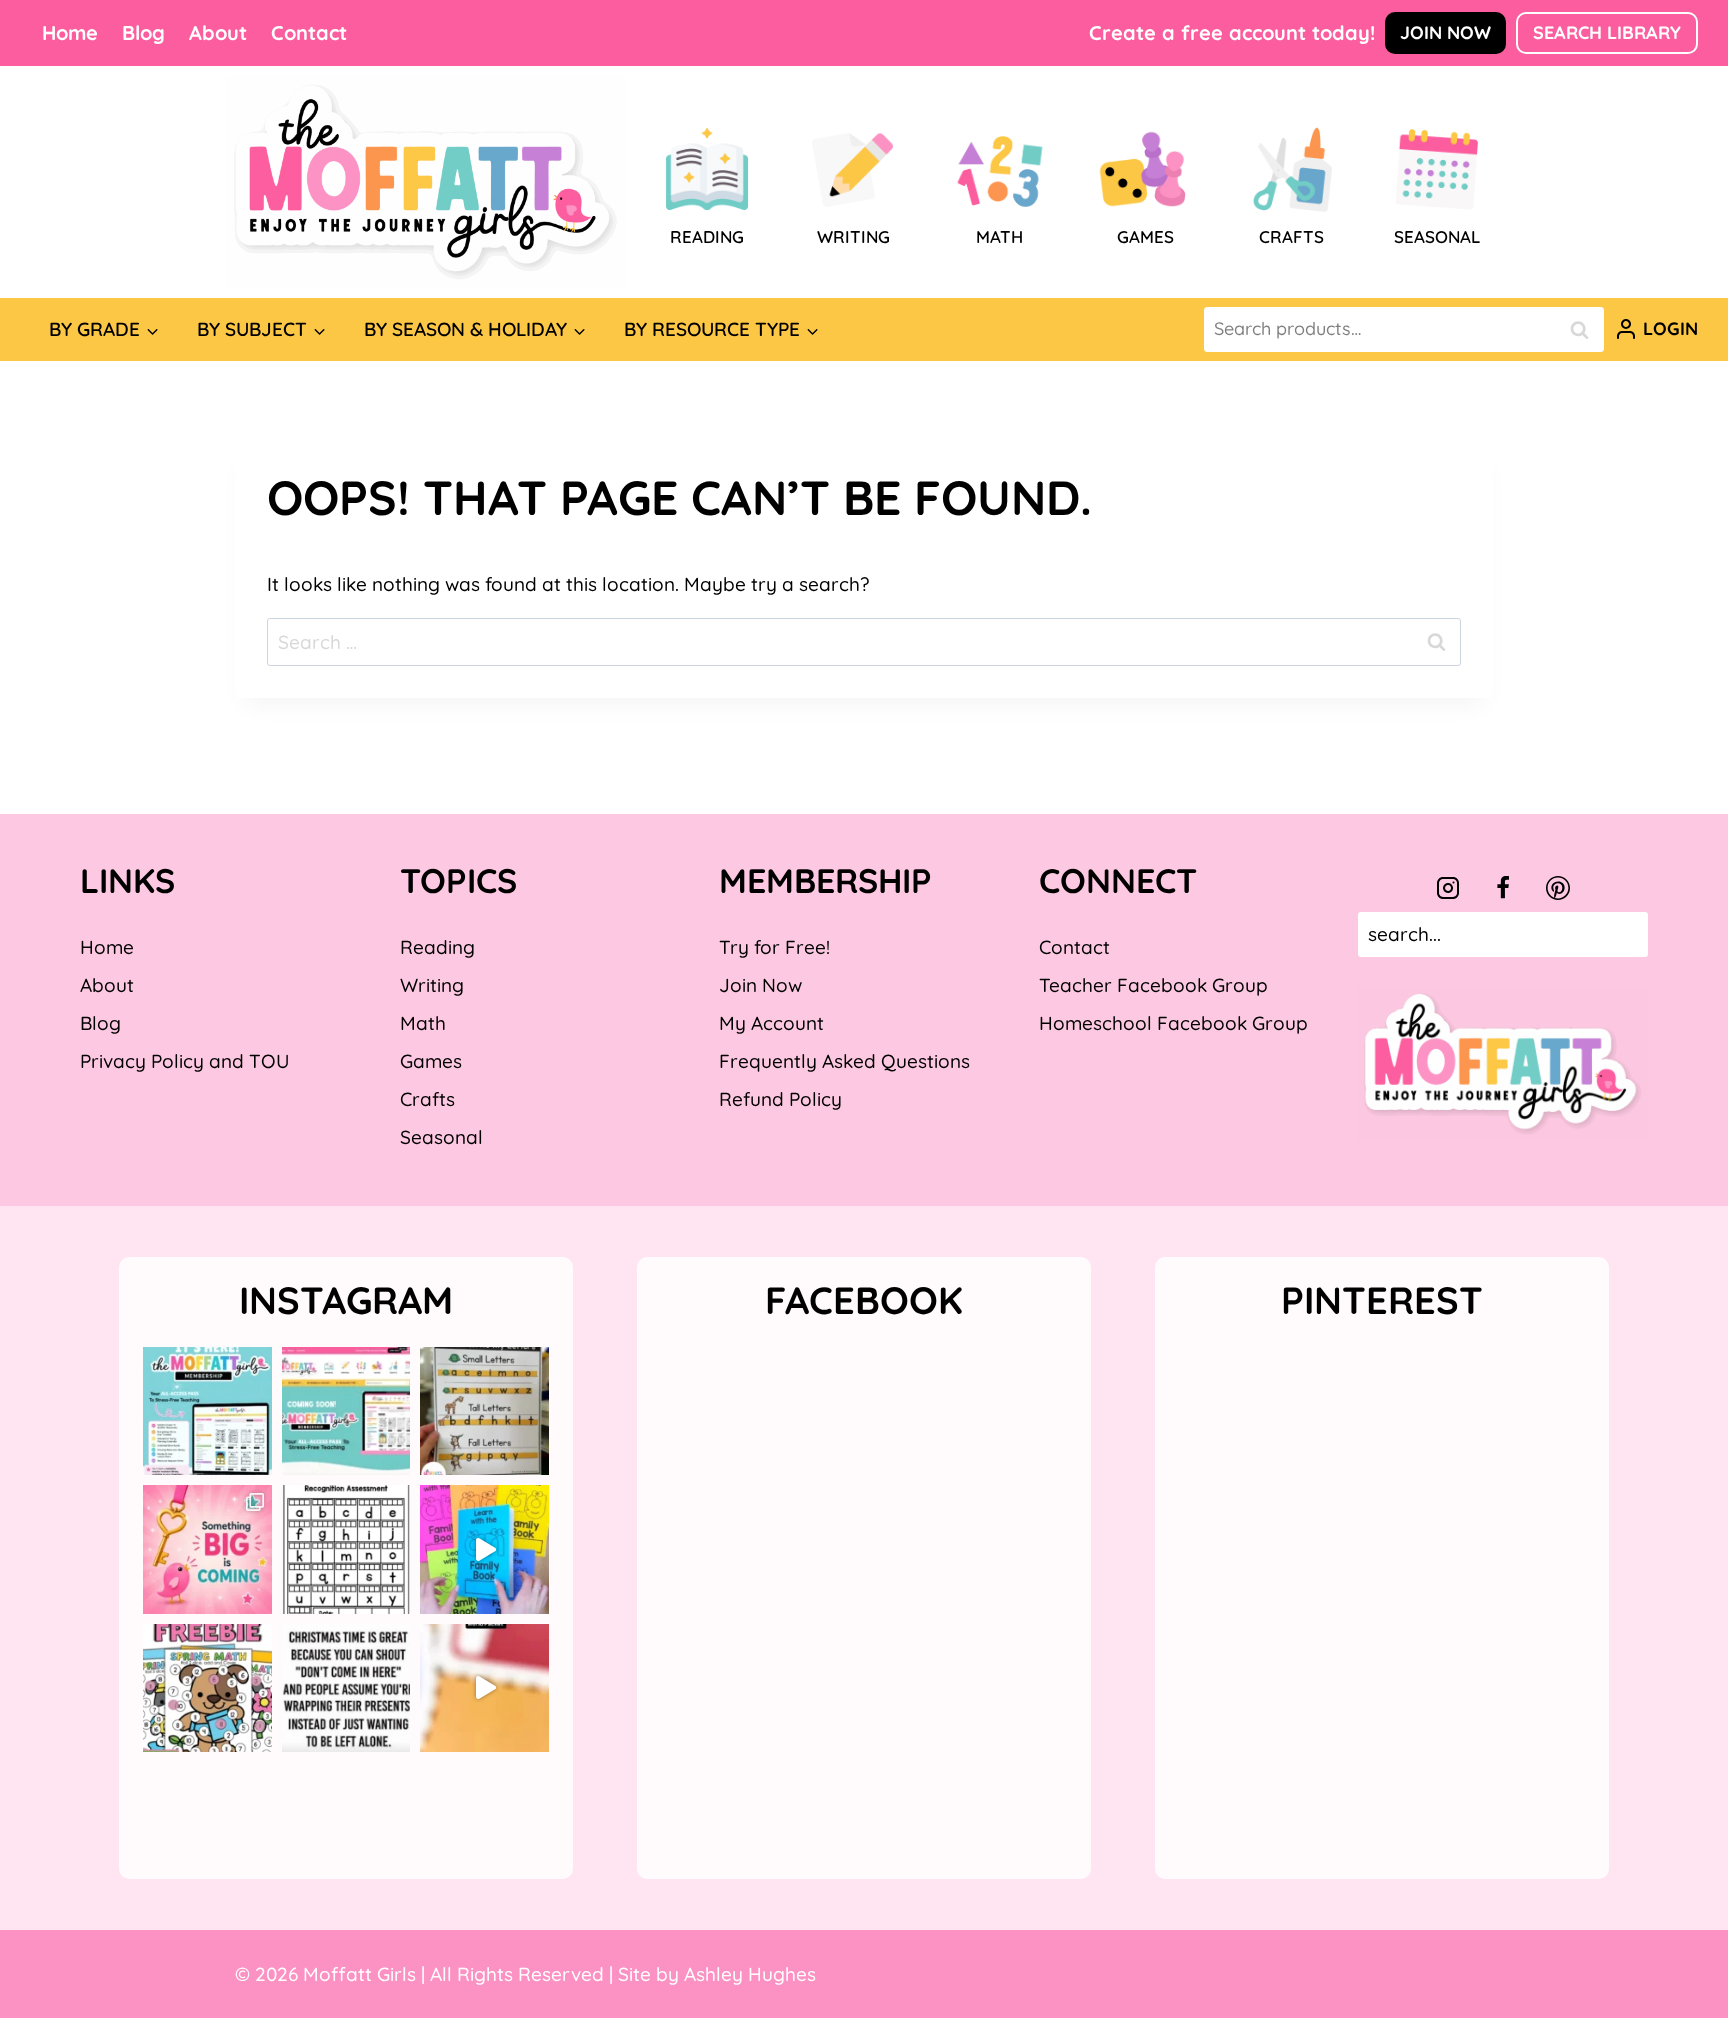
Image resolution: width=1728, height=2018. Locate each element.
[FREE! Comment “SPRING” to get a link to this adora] (207, 1688)
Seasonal (441, 1137)
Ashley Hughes (750, 1974)
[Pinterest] (1558, 888)
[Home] (426, 182)
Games (431, 1061)
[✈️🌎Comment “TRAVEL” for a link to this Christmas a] (484, 1688)
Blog (143, 32)
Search (1585, 329)
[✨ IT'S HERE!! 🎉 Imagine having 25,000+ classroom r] (207, 1411)
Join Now (1445, 32)
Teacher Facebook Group (1153, 985)
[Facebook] (1503, 888)
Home (70, 32)
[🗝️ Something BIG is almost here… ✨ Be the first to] (207, 1549)
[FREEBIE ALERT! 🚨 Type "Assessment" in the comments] (346, 1549)
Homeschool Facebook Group (1173, 1023)
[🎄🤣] (346, 1688)
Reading (437, 947)
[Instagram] (1448, 888)
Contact (309, 32)
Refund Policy (780, 1099)
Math (423, 1023)
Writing (432, 985)
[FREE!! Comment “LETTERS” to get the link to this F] (484, 1411)
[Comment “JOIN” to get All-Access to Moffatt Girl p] (346, 1411)
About (218, 32)
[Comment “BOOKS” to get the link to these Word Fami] (484, 1549)
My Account (771, 1023)
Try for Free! (774, 947)
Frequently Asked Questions (844, 1061)
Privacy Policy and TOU (184, 1061)
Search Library (1607, 32)
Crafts (427, 1099)
